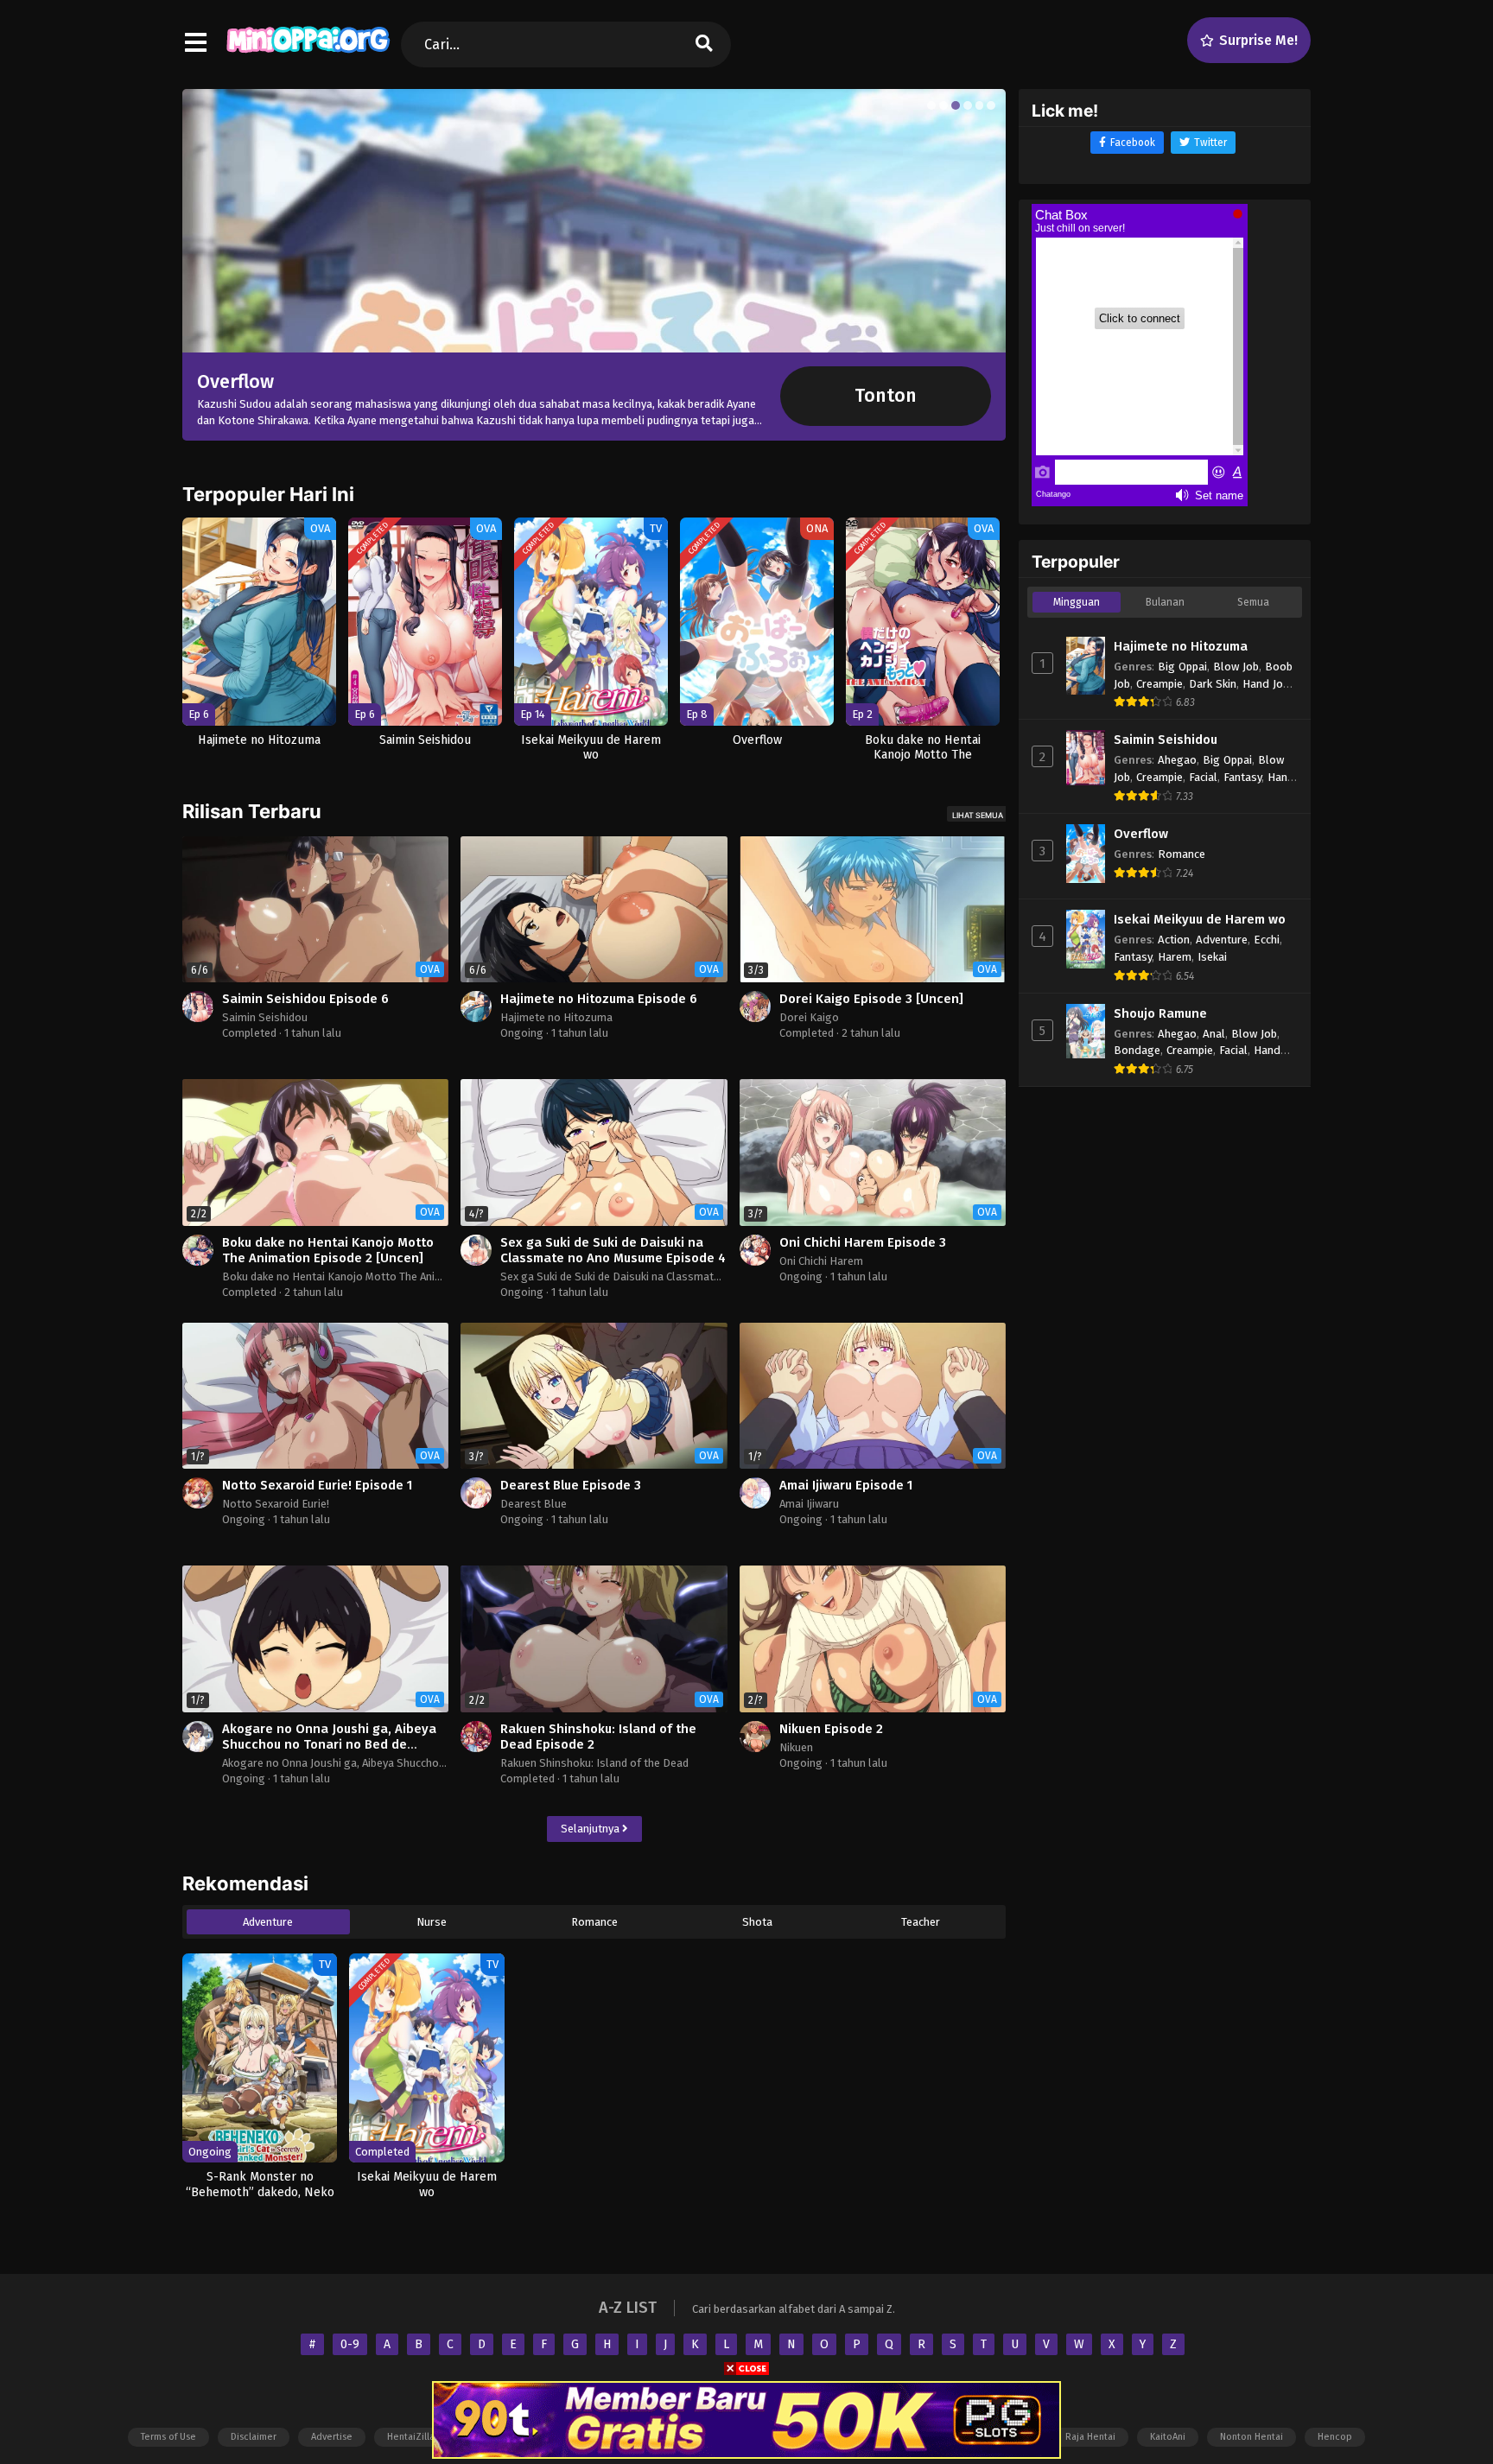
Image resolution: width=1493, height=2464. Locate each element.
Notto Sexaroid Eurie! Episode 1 (317, 1485)
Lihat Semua (978, 815)
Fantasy (1242, 777)
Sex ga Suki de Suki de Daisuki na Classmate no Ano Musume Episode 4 (613, 1250)
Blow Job (1236, 667)
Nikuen (796, 1747)
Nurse (432, 1922)
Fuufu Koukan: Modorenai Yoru (336, 381)
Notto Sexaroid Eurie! (276, 1504)
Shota (757, 1922)
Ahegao (1177, 760)
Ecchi (1267, 940)
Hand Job (1266, 684)
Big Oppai (1182, 667)
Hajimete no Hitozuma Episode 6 (599, 999)
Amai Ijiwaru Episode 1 (846, 1485)
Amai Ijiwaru (809, 1504)
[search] (704, 44)
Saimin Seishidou (265, 1017)
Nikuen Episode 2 (831, 1729)
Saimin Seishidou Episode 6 (305, 999)
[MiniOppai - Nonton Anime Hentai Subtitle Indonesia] (308, 52)
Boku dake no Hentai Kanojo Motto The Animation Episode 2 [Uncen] (328, 1250)
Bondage (1137, 1050)
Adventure (268, 1922)
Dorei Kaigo (809, 1017)
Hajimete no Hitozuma (556, 1017)
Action (1174, 940)
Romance (594, 1922)
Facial (1203, 777)
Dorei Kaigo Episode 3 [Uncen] (871, 999)
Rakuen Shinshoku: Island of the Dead (594, 1763)
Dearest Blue (534, 1504)
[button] (931, 105)
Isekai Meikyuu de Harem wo (1200, 919)
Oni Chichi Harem (821, 1261)
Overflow (1141, 834)
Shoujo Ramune (1160, 1013)
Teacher (921, 1922)
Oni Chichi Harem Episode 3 (863, 1242)
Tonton (886, 396)
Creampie (1159, 684)
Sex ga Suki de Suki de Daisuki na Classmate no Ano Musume (651, 1276)
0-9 (350, 2344)
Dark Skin (1213, 684)
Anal (1214, 1034)
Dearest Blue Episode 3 (571, 1485)
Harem (1175, 957)
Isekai (1212, 957)
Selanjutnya (591, 1829)
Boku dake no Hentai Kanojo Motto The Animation (346, 1276)
